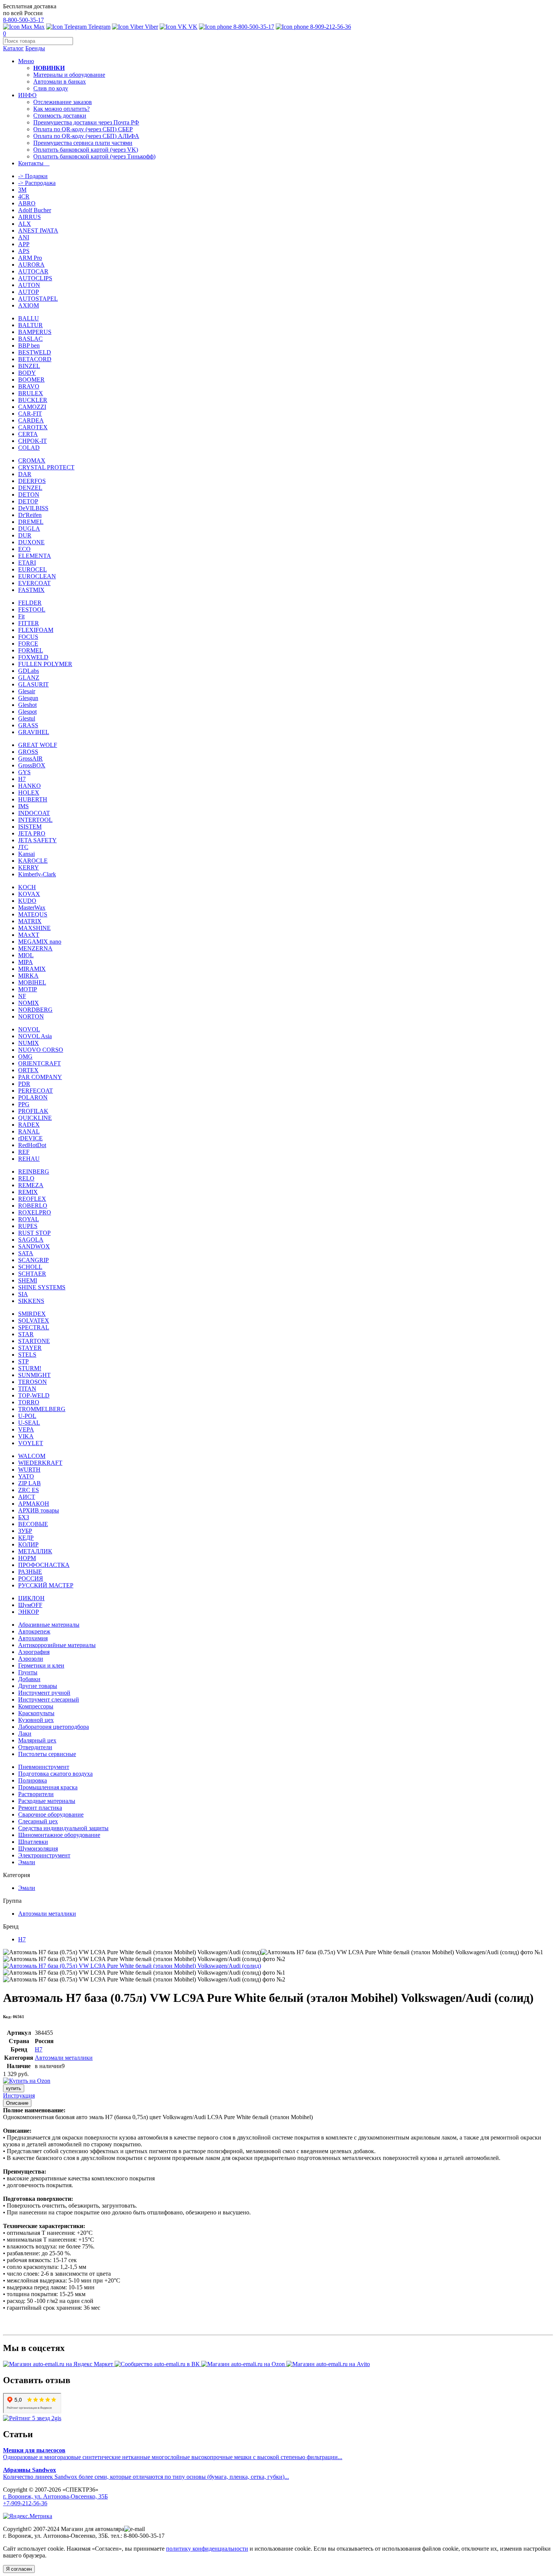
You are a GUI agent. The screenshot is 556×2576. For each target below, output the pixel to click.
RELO (26, 1178)
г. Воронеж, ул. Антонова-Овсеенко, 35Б (55, 2496)
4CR (24, 196)
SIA (23, 1294)
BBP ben (29, 345)
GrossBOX (32, 765)
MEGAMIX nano (40, 942)
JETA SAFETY (37, 840)
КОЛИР (28, 1544)
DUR (25, 535)
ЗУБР (25, 1531)
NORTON (31, 1016)
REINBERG (34, 1172)
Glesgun (28, 698)
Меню (26, 61)
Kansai (26, 854)
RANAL (29, 1131)
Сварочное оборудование (51, 1814)
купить (14, 2088)
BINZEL (29, 366)
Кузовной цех (36, 1720)
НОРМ (27, 1558)
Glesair (27, 691)
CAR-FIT (30, 414)
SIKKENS (31, 1301)
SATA (26, 1253)
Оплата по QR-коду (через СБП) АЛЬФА (86, 136)
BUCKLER (33, 400)
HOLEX (29, 793)
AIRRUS (30, 217)
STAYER (30, 1348)
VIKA (26, 1436)
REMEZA (31, 1185)
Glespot (27, 712)
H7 (22, 779)
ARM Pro (30, 258)
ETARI (27, 563)
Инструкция (19, 2095)
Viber (151, 27)
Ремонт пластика (40, 1808)
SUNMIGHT (34, 1375)
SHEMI (28, 1280)
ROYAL (29, 1219)
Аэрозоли (31, 1659)
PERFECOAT (36, 1091)
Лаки (25, 1734)
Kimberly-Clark (37, 874)
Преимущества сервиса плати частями (83, 143)
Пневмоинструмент (44, 1767)
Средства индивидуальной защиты (63, 1828)
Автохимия (33, 1638)
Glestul (27, 718)
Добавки (29, 1679)
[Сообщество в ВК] (158, 2364)
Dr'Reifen (30, 515)
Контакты (34, 163)
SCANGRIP (33, 1260)
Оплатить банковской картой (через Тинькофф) (94, 156)
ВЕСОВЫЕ (33, 1524)
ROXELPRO (35, 1212)
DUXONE (31, 542)
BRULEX (31, 393)
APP (24, 244)
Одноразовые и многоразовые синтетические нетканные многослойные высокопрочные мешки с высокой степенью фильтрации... (173, 2454)
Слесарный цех (38, 1821)
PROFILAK (33, 1111)
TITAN (27, 1389)
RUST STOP (34, 1233)
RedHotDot (32, 1145)
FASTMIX (31, 590)
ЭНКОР (29, 1612)
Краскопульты (36, 1713)
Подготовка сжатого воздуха (55, 1774)
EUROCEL (33, 569)
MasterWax (32, 908)
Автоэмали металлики (47, 1914)
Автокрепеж (34, 1631)
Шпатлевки (33, 1842)
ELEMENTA (35, 556)
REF (24, 1152)
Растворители (36, 1794)
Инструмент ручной (44, 1693)
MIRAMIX (32, 969)
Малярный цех (37, 1740)
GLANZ (29, 678)
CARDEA (31, 420)
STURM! (30, 1368)
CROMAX (32, 460)
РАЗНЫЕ (30, 1572)
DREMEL (31, 522)
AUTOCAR (33, 271)
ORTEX (28, 1070)
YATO (26, 1476)
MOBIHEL (32, 982)
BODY (27, 373)
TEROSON (33, 1382)
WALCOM (32, 1456)
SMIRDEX (32, 1314)
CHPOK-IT (33, 441)
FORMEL (31, 650)
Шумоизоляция (38, 1849)
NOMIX (29, 1003)
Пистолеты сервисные (47, 1754)
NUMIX (29, 1043)
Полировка (33, 1780)
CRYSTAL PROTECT (46, 467)
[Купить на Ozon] (27, 2081)
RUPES (28, 1226)
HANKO (30, 786)
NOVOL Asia (35, 1036)
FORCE (28, 644)
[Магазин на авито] (328, 2364)
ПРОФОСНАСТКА (44, 1565)
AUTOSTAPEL (38, 299)
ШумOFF (30, 1605)
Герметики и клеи (41, 1665)
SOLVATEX (34, 1321)
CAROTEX (33, 427)
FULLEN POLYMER (45, 664)
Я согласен (19, 2569)
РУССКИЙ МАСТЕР (46, 1585)
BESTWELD (35, 352)
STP (23, 1361)
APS (24, 251)
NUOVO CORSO (41, 1050)
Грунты (28, 1672)
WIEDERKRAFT (40, 1463)
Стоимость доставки (60, 116)
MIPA (26, 962)
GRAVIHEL (34, 732)
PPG (24, 1104)
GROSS (28, 752)
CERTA (28, 434)
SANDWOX (34, 1246)
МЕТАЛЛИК (35, 1551)
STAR (26, 1334)
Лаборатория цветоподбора (54, 1727)
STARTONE (34, 1341)
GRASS (28, 725)
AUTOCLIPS (35, 278)
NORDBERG (35, 1010)
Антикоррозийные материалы (57, 1645)
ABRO (27, 203)
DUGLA (29, 529)
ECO (24, 549)
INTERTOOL (35, 820)
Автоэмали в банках (60, 82)
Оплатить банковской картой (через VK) (86, 150)
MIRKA (28, 976)
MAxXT (29, 935)
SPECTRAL (34, 1327)
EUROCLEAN (37, 576)
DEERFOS (32, 481)
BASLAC (30, 339)
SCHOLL (30, 1267)
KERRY (29, 867)
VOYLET (31, 1443)
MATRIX (30, 921)
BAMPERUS (35, 332)
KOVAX (29, 894)
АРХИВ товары (39, 1510)
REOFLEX (32, 1199)
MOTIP (28, 989)
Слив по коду (51, 88)
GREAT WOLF (38, 745)
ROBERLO (33, 1206)
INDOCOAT (34, 813)
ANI (24, 237)
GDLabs (29, 671)
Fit (21, 616)
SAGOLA (31, 1240)
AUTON (29, 285)
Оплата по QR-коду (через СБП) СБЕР (83, 129)
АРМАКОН (34, 1504)
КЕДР (26, 1538)
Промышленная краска (48, 1787)
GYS (24, 772)
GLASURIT (33, 684)
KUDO (27, 901)
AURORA (31, 265)
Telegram (99, 27)
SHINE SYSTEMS (42, 1287)
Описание (17, 2103)
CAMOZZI (32, 407)
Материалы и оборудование (69, 75)
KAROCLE (33, 861)
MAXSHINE (34, 928)
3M (22, 190)
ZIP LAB (30, 1483)
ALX (25, 224)
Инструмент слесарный (49, 1699)
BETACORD (35, 359)
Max (38, 27)
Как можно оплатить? (61, 109)
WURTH (29, 1470)
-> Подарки (33, 176)
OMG (25, 1057)
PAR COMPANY (40, 1077)
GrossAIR (30, 759)
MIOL (26, 955)
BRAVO (29, 386)
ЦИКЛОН (31, 1598)
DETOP (28, 501)
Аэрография (34, 1652)
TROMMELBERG (42, 1409)
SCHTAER (32, 1274)
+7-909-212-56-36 (25, 2503)
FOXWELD (33, 657)
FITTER (29, 623)
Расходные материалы (47, 1801)
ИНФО (27, 95)
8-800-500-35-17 (23, 20)
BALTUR (30, 325)
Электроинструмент (44, 1855)
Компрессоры (36, 1706)
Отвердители (35, 1747)
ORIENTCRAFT (40, 1063)
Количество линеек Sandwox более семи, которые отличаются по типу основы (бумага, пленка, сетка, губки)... (146, 2473)
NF (22, 996)
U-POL (27, 1416)
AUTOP (29, 292)
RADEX (29, 1125)
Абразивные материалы (49, 1625)
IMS (23, 806)
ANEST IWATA (38, 231)
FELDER (30, 603)
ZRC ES (29, 1490)
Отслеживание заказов (63, 102)
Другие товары (38, 1686)
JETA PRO (32, 833)
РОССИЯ (31, 1578)
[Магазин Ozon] (244, 2364)
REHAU (29, 1159)
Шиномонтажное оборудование (59, 1835)
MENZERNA (35, 948)
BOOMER (31, 380)
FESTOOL (32, 609)
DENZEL (30, 488)
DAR (25, 474)
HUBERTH (33, 799)
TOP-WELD (34, 1395)
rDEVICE (30, 1138)
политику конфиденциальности (207, 2549)
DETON (29, 495)
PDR (24, 1084)
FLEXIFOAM (36, 630)
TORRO (29, 1402)
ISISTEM (30, 827)
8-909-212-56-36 (330, 27)
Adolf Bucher (35, 210)
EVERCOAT (34, 583)
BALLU (29, 318)
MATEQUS (33, 914)
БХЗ (24, 1517)
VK (192, 27)
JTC (23, 847)
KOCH (27, 887)
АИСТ (27, 1497)
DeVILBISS (33, 508)
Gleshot (27, 705)
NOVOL (29, 1029)
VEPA (26, 1429)
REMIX (28, 1192)
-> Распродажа (37, 183)
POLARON (33, 1097)
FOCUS (28, 637)
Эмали (27, 1862)
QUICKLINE (35, 1118)
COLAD (29, 448)
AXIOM (29, 305)
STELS (27, 1355)
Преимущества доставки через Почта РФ (86, 122)
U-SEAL (29, 1423)
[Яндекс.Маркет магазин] (59, 2364)
